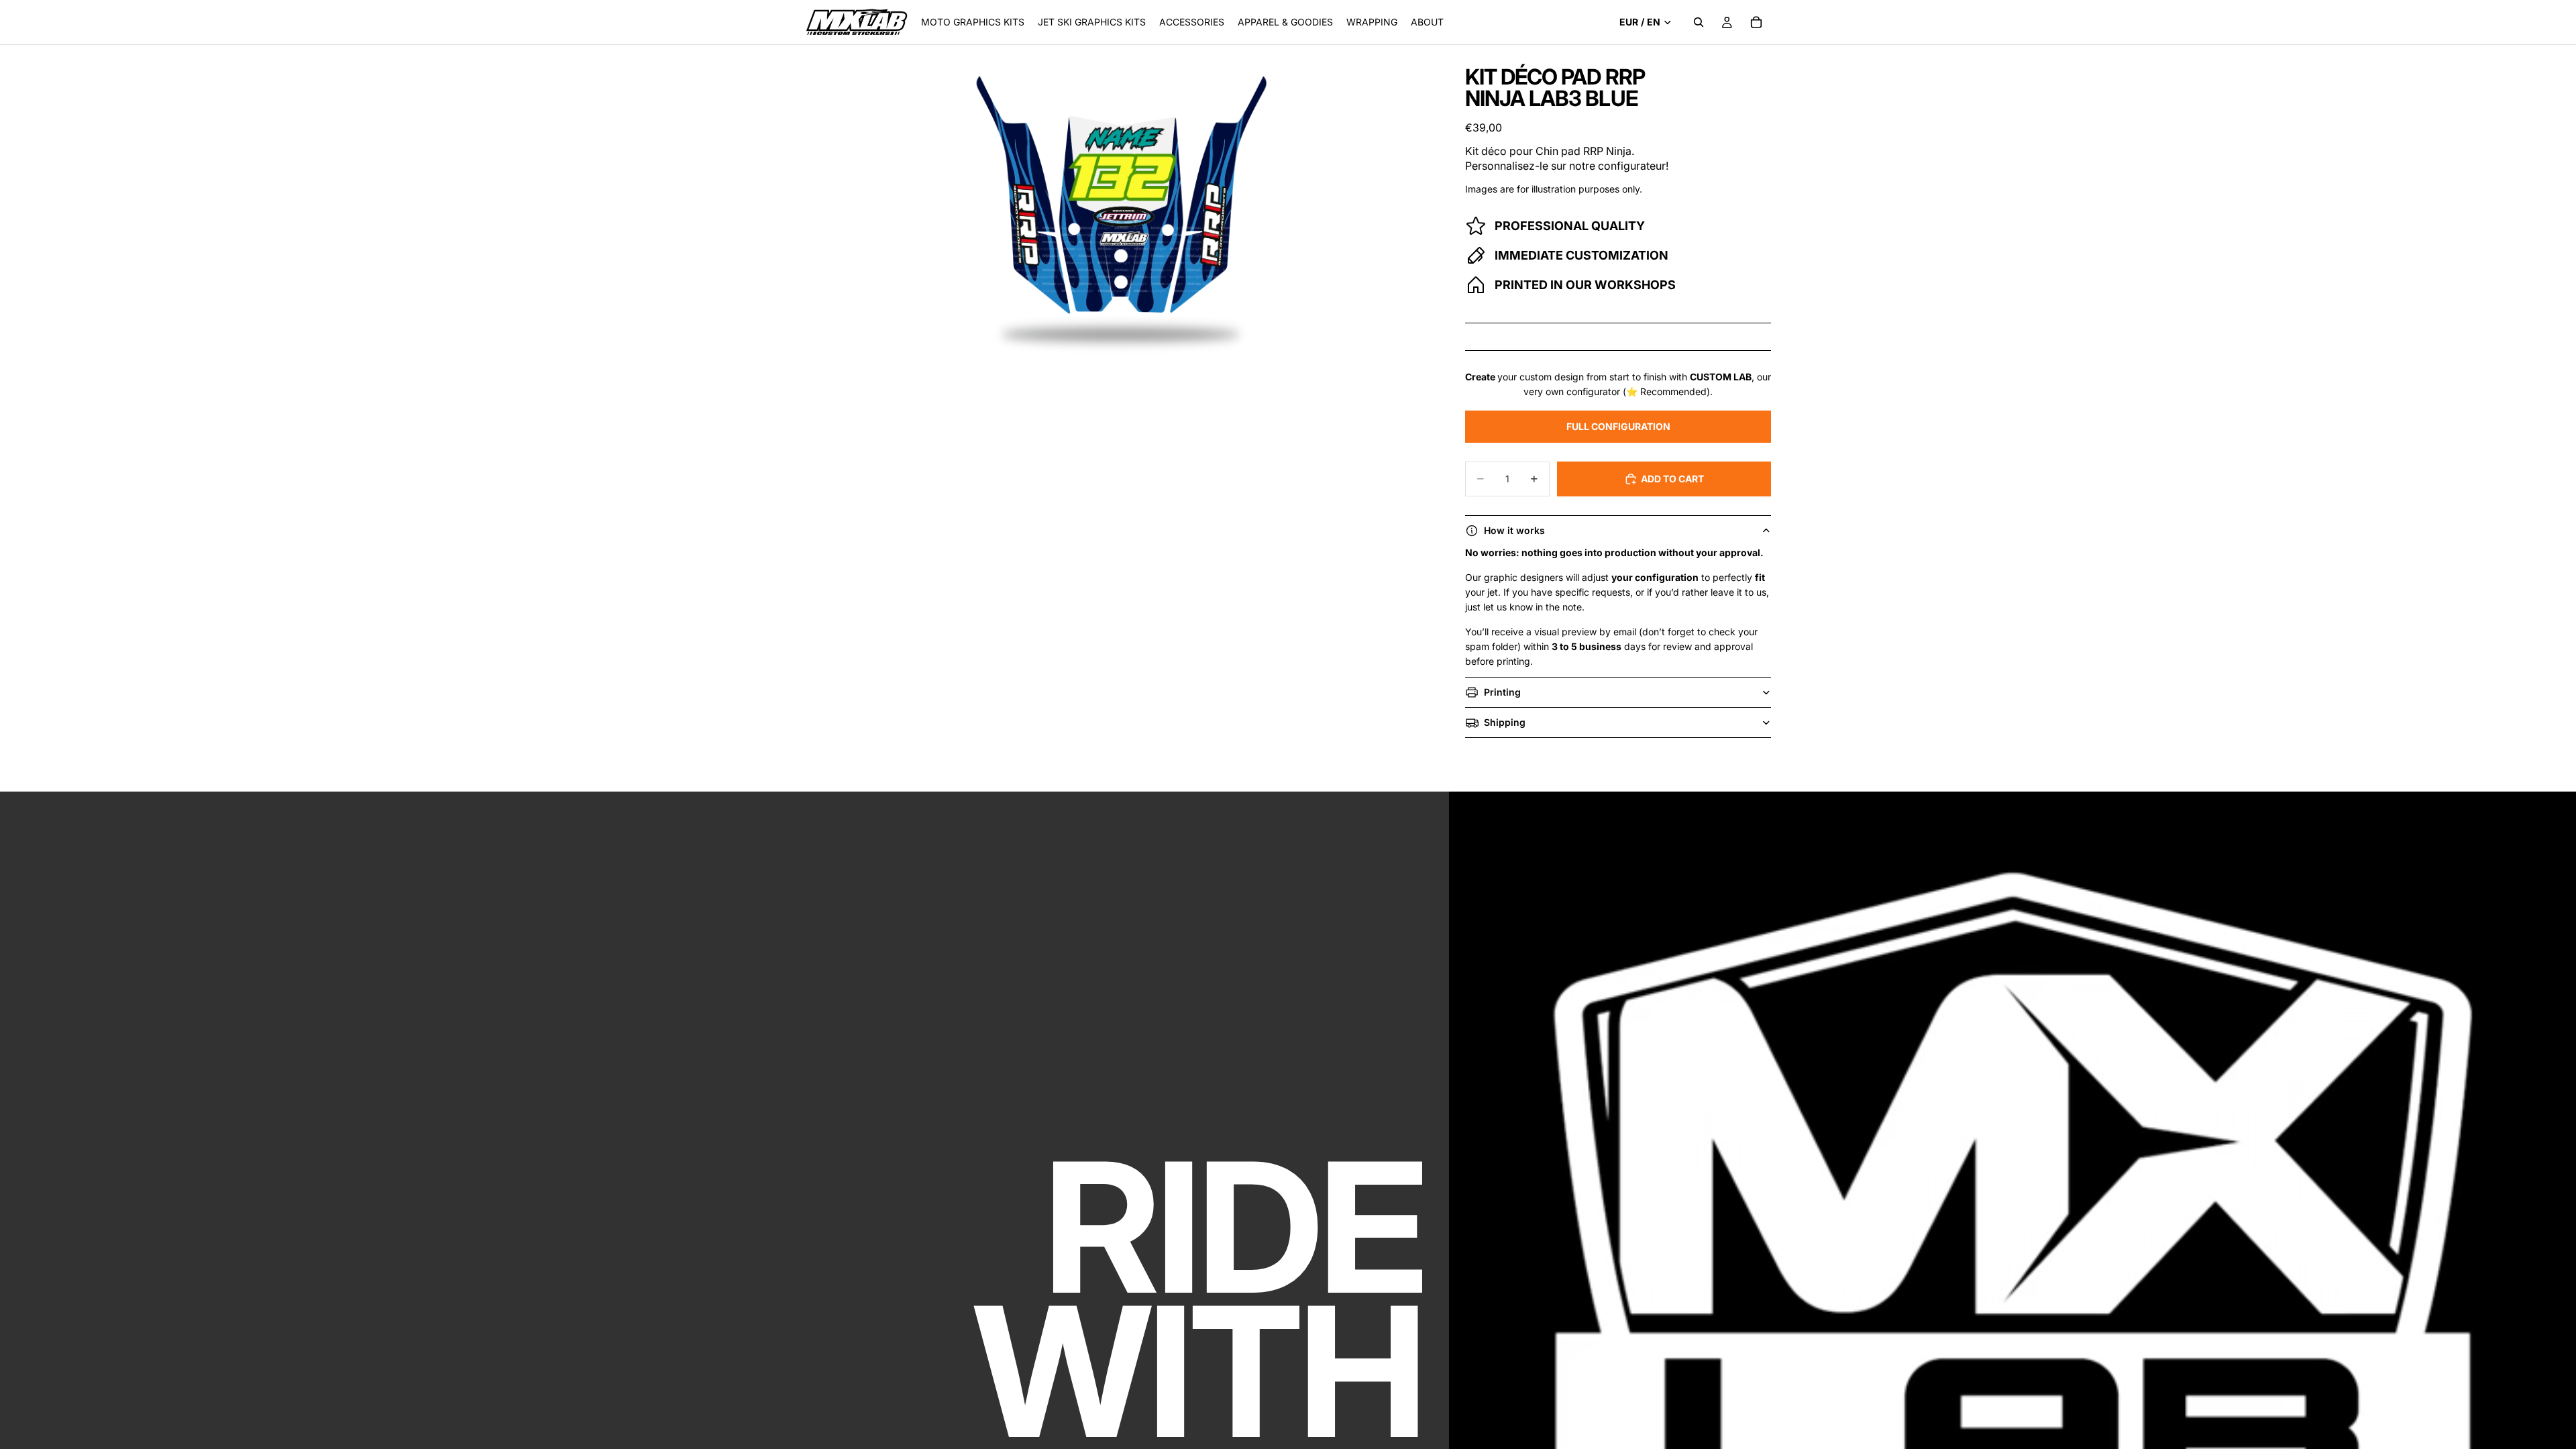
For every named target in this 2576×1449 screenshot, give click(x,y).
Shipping (1505, 722)
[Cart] (1756, 22)
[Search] (1699, 22)
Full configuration (1618, 426)
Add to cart (1672, 479)
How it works (1514, 530)
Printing (1502, 692)
